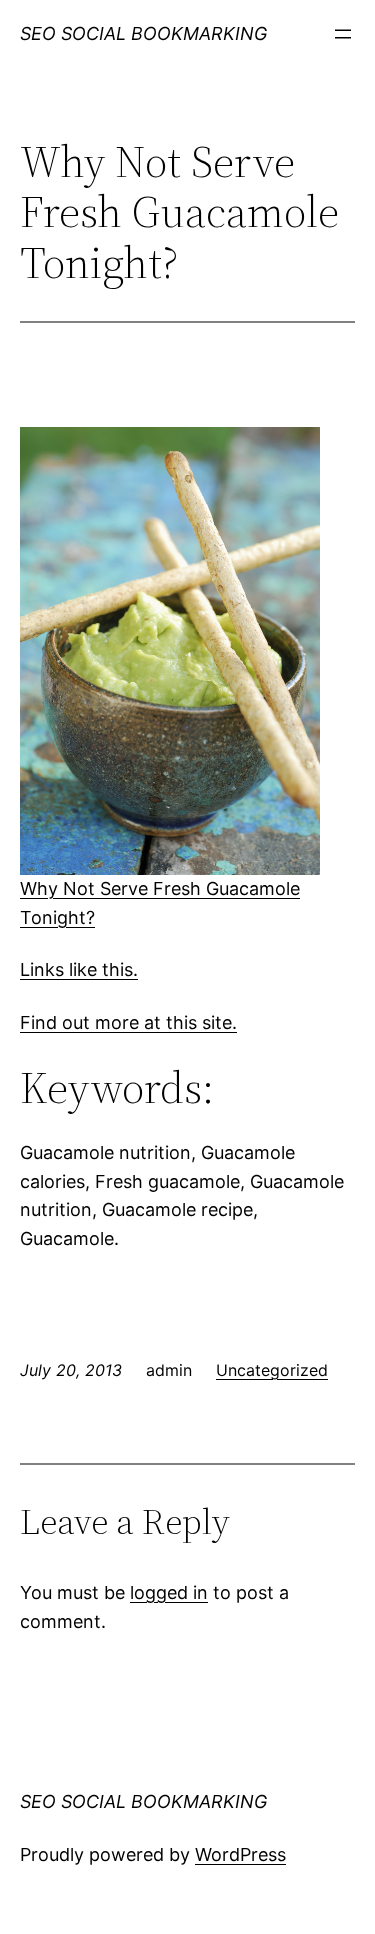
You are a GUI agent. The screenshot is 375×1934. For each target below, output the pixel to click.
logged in (169, 1592)
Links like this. (79, 969)
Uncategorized (272, 1370)
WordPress (240, 1854)
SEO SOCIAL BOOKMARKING (143, 33)
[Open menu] (343, 34)
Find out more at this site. (128, 1022)
